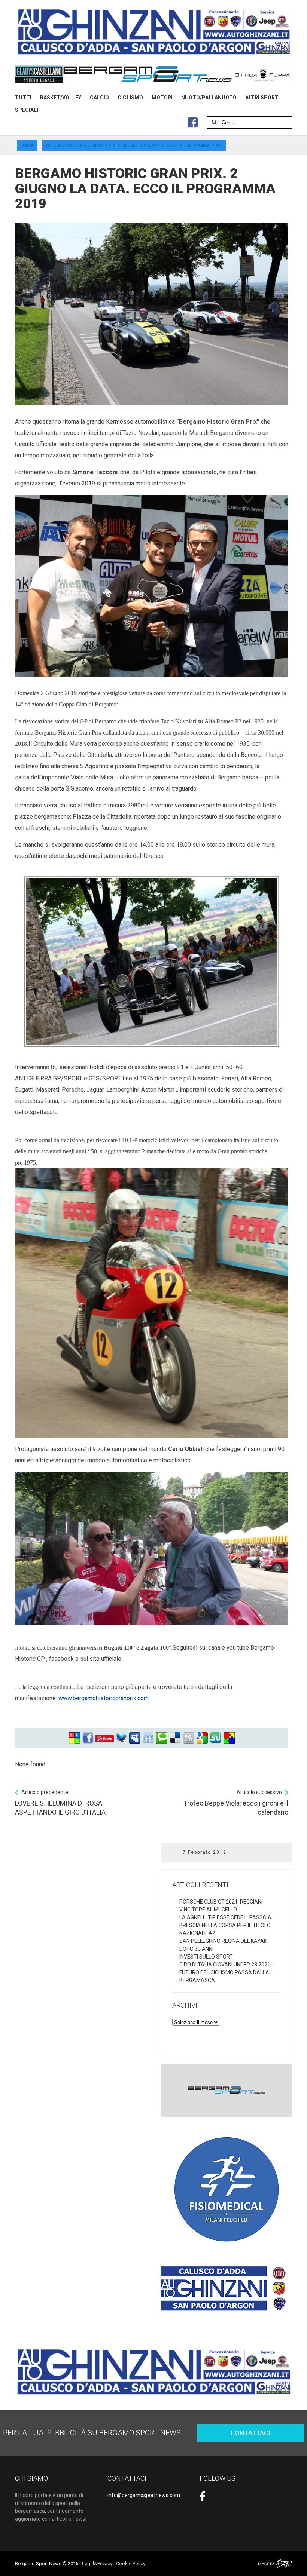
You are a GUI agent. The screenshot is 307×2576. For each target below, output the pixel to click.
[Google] (202, 1738)
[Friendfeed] (148, 1738)
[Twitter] (121, 1738)
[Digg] (189, 1738)
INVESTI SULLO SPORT (206, 1957)
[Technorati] (162, 1738)
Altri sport (262, 98)
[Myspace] (135, 1738)
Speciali (27, 110)
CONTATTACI (250, 2433)
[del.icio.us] (175, 1738)
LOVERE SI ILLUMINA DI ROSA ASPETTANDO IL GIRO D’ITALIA (60, 1803)
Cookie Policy (131, 2563)
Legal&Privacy (97, 2563)
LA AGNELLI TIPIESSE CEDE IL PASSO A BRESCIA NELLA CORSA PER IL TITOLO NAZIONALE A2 (225, 1925)
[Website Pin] (75, 1738)
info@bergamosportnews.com (144, 2495)
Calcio (99, 98)
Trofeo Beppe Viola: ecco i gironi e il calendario (236, 1803)
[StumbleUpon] (216, 1738)
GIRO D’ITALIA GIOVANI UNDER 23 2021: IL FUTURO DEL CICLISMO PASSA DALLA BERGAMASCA (228, 1972)
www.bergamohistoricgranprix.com (104, 1698)
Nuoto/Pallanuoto (209, 98)
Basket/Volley (61, 98)
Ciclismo (130, 98)
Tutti (23, 98)
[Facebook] (88, 1738)
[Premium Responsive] (229, 1738)
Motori (162, 98)
